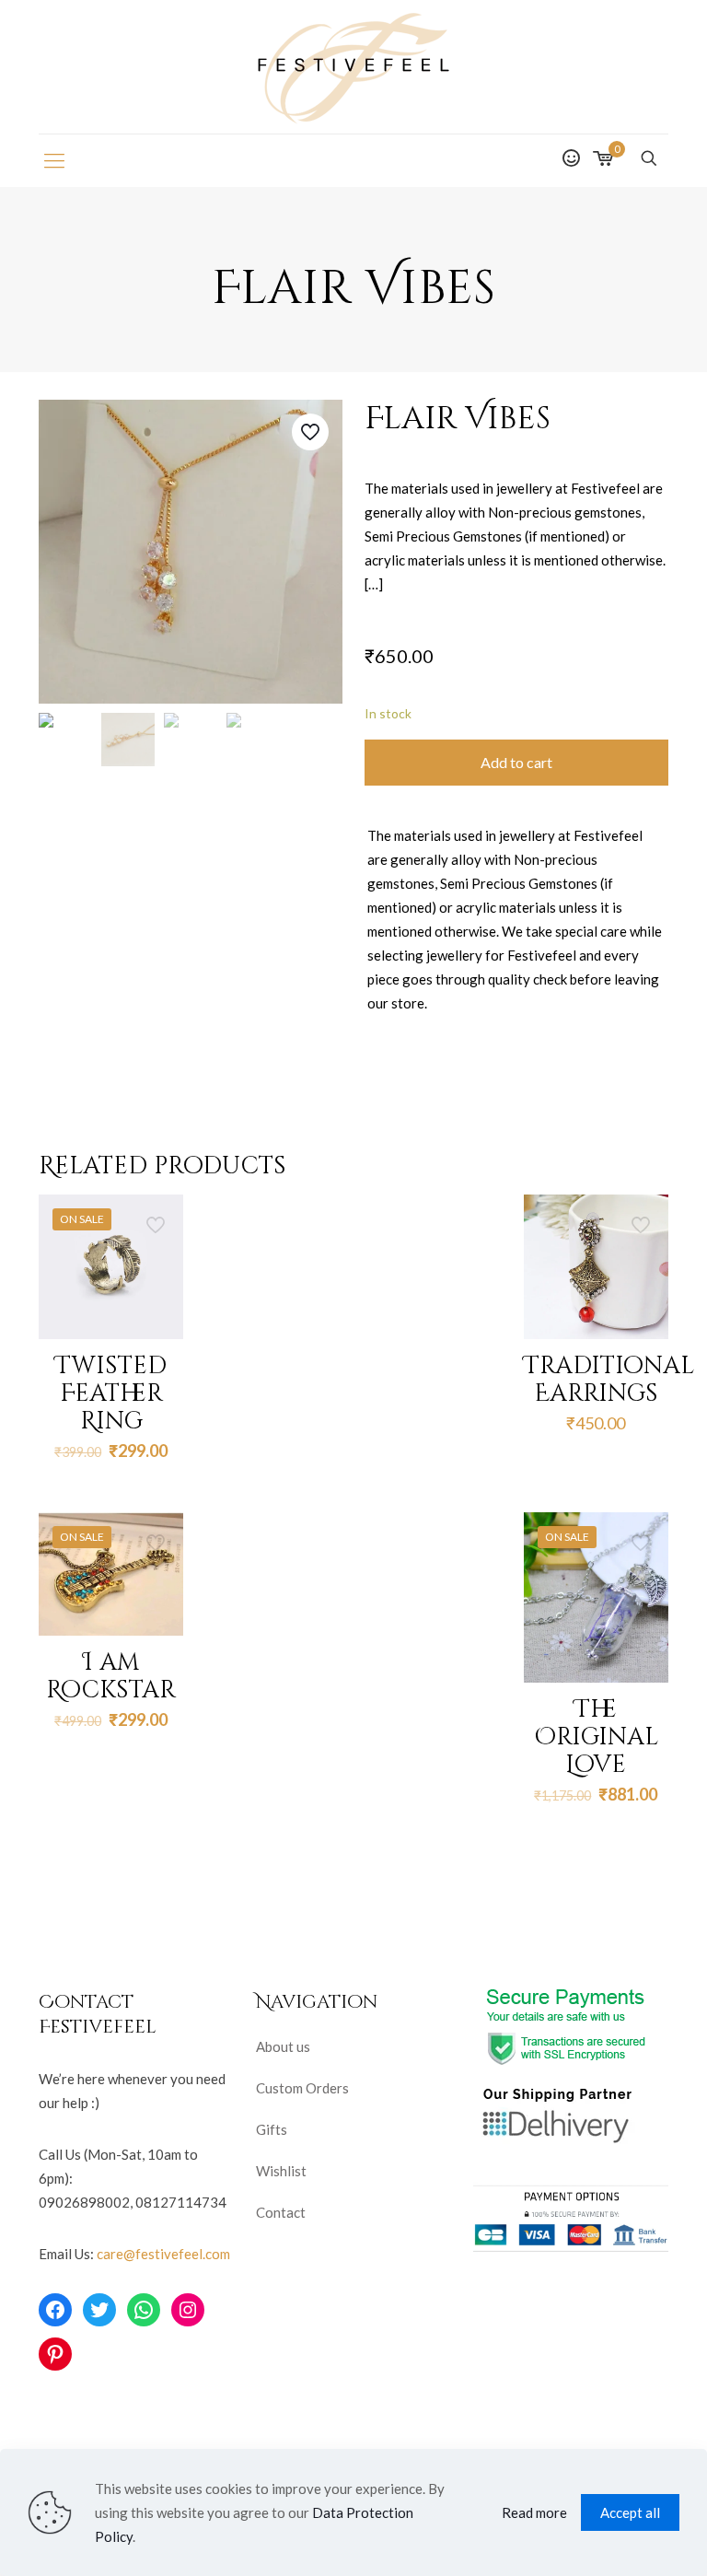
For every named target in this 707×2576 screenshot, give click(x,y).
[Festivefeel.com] (353, 67)
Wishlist (281, 2171)
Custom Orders (302, 2088)
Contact (281, 2212)
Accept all (630, 2512)
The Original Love (596, 1737)
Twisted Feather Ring (111, 1394)
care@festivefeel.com (163, 2254)
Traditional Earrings (609, 1380)
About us (283, 2046)
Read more (534, 2512)
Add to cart (516, 762)
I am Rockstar (111, 1677)
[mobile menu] (54, 160)
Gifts (272, 2129)
